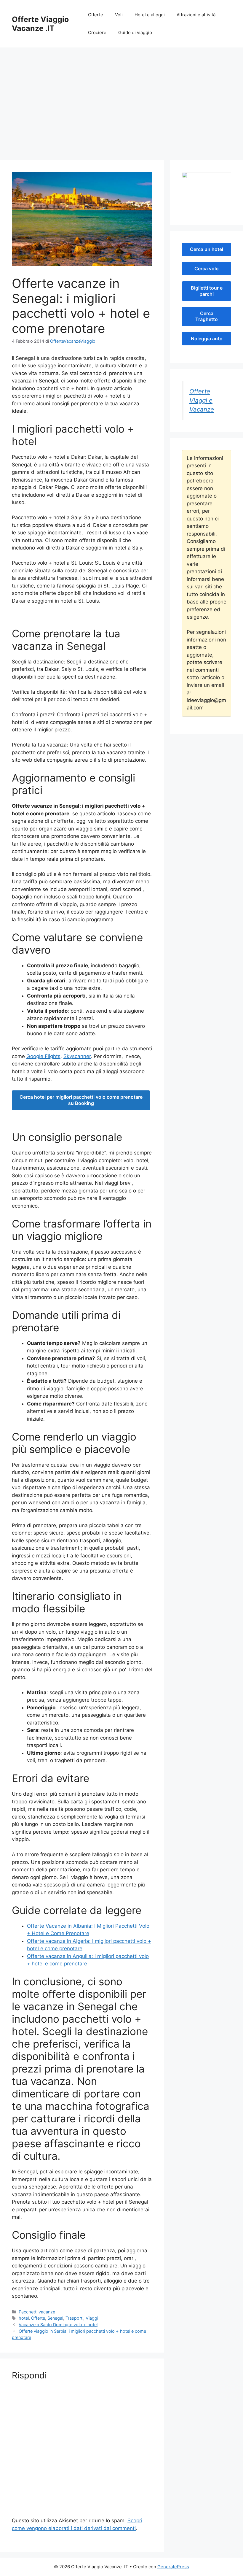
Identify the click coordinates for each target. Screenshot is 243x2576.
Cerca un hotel (207, 249)
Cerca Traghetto (207, 316)
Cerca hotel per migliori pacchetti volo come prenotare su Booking (81, 1100)
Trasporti (74, 2318)
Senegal (55, 2318)
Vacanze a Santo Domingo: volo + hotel (58, 2325)
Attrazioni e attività (196, 15)
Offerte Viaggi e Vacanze (202, 400)
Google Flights (43, 1056)
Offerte (96, 15)
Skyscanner (77, 1056)
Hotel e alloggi (150, 15)
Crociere (97, 32)
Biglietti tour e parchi (207, 291)
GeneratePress (173, 2567)
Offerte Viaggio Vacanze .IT (40, 24)
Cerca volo (207, 269)
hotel (24, 2318)
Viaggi (92, 2318)
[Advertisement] (121, 110)
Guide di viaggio (135, 32)
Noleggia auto (207, 339)
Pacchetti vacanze (37, 2312)
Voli (119, 15)
